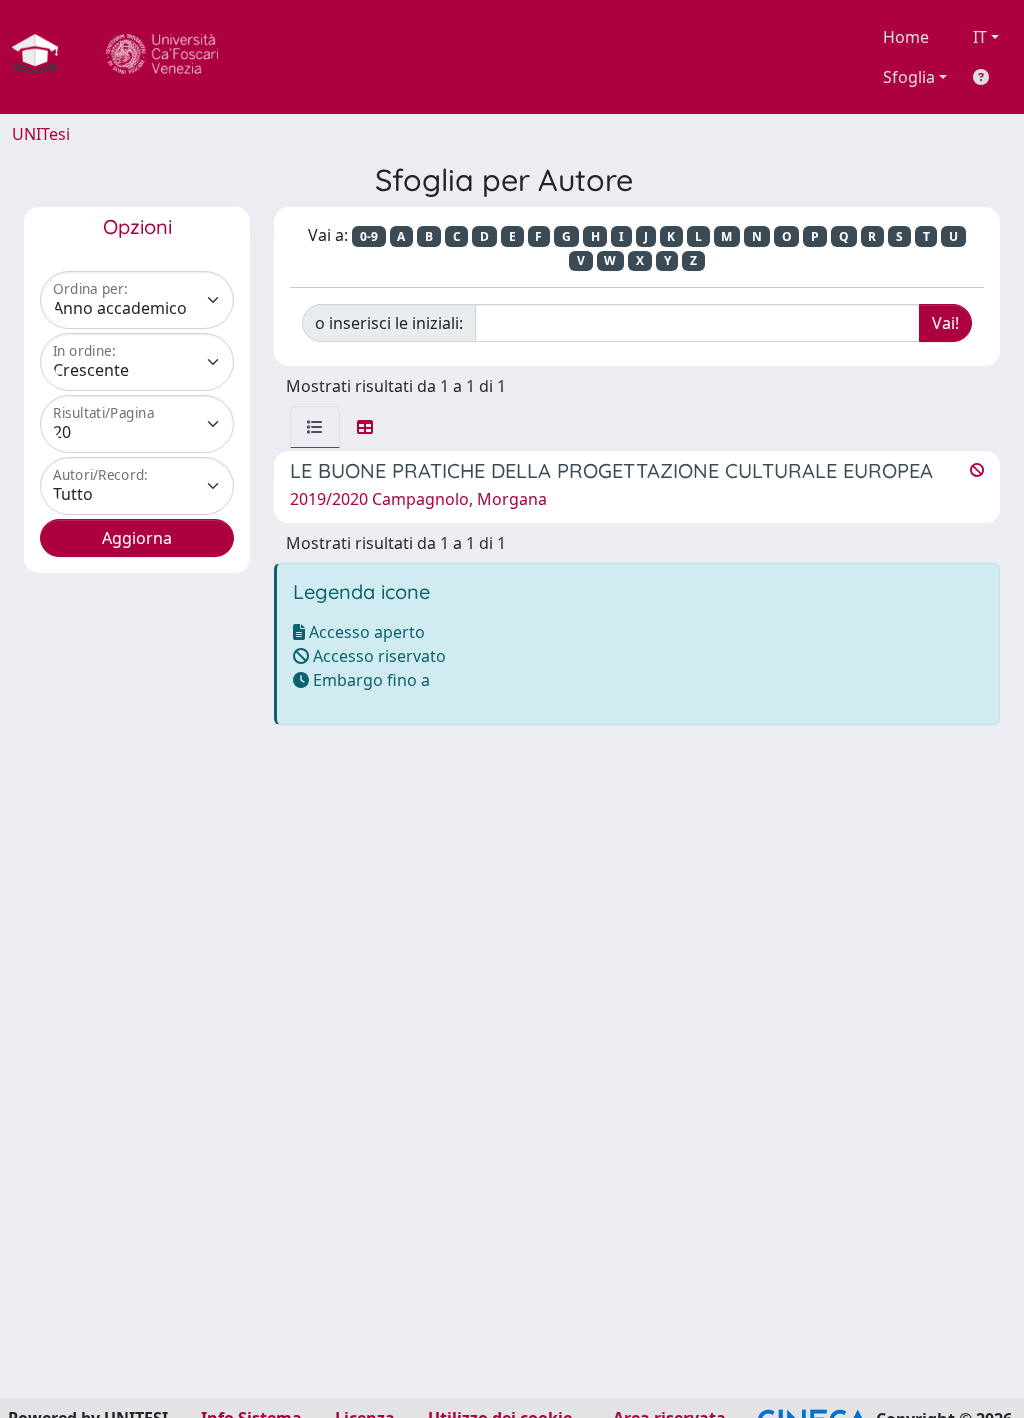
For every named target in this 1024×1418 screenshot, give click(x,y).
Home (906, 37)
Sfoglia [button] (909, 77)
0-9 (369, 236)
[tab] (315, 427)
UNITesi (41, 134)
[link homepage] (43, 57)
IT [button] (980, 37)
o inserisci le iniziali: (389, 323)
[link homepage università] (162, 57)
